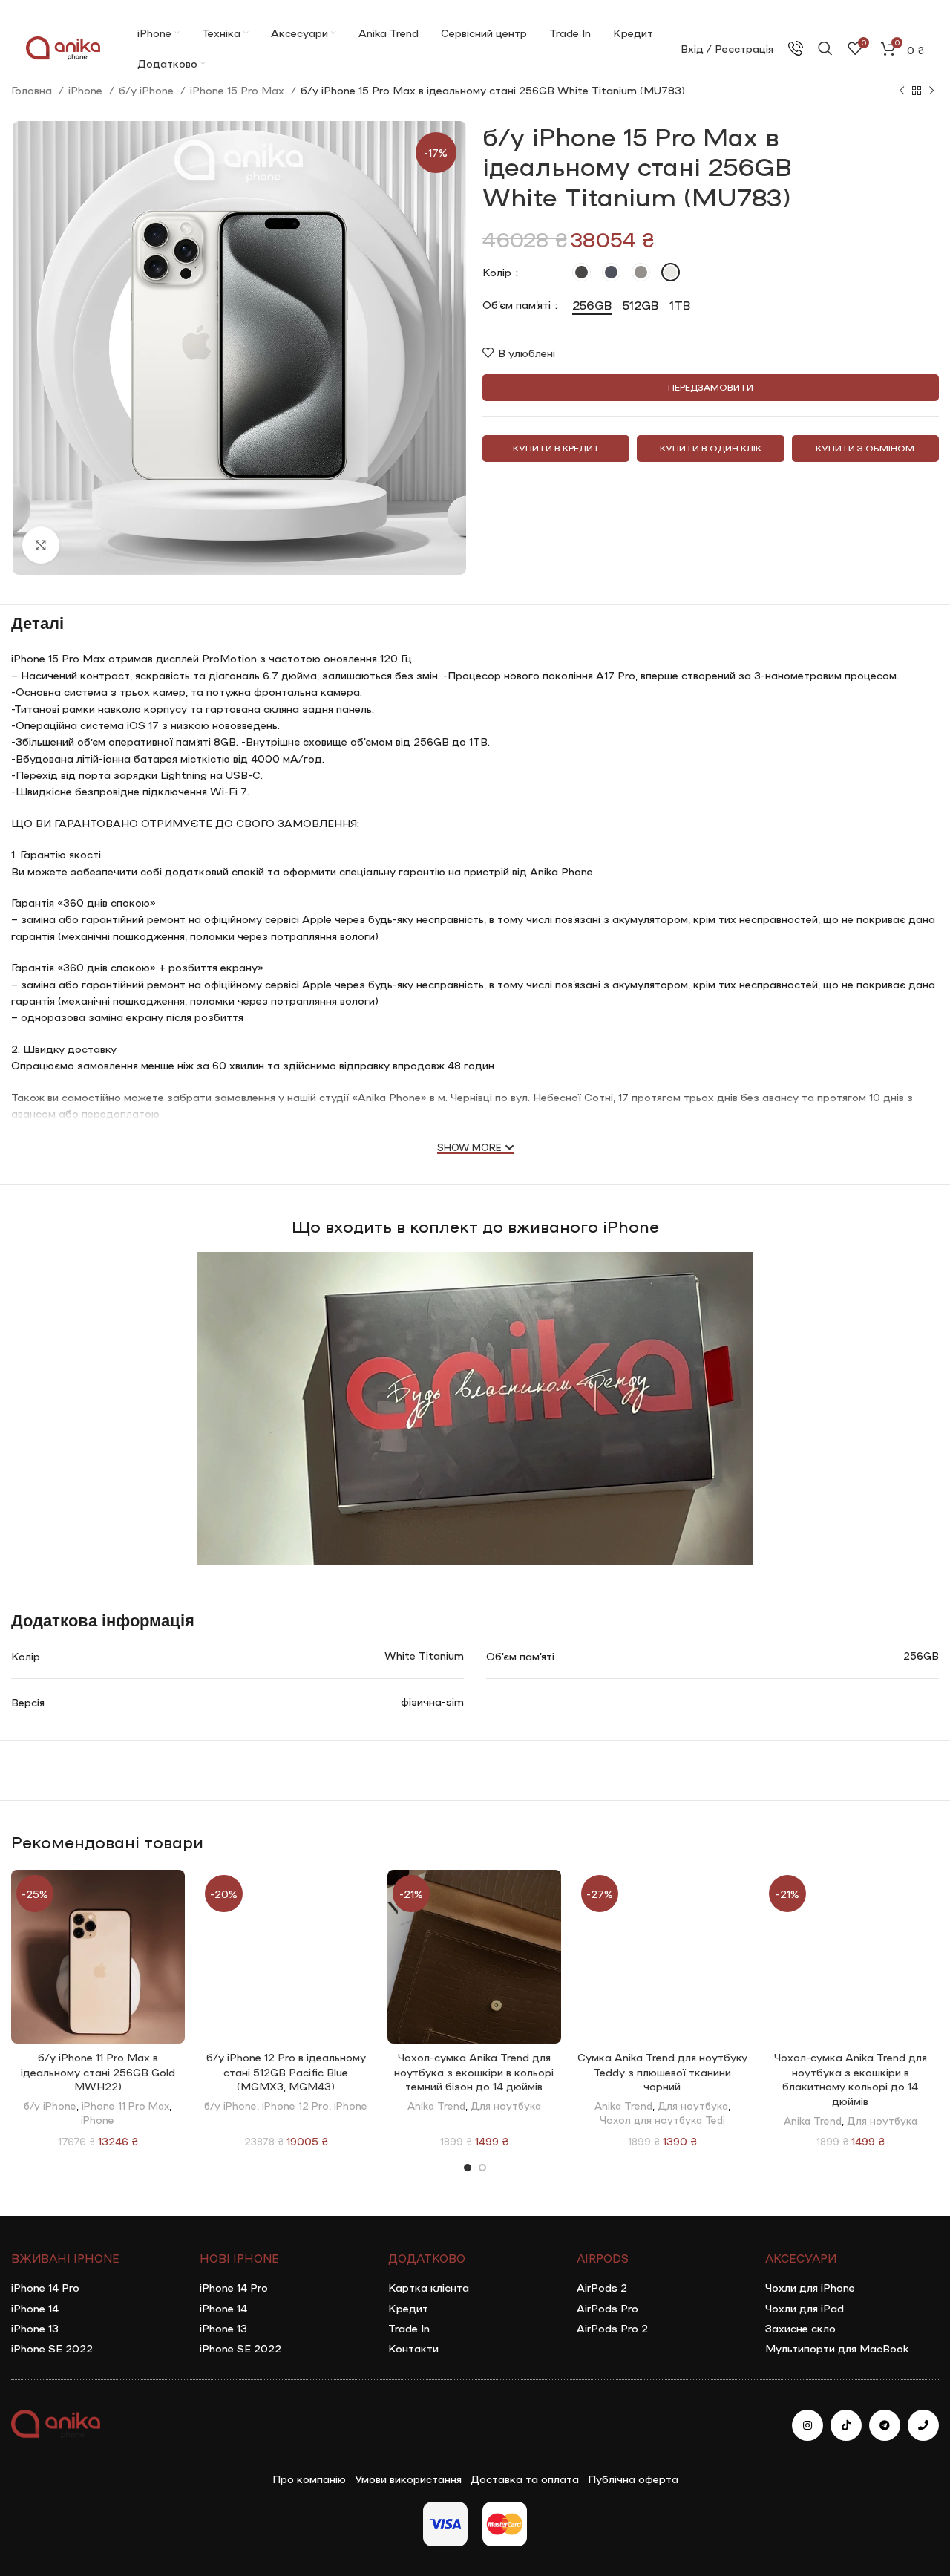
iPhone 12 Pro (295, 2105)
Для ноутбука (506, 2105)
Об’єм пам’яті (518, 304)
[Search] (825, 48)
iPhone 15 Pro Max (239, 90)
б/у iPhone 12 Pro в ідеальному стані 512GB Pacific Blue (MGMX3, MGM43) (286, 2071)
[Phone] (923, 2425)
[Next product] (931, 91)
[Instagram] (807, 2425)
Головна (33, 90)
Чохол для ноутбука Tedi (662, 2119)
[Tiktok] (846, 2425)
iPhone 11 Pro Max (125, 2105)
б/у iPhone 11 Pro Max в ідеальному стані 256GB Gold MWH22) (98, 2071)
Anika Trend (436, 2105)
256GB (921, 1655)
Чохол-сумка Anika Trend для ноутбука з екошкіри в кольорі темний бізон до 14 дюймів (474, 2071)
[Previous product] (902, 91)
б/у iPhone (148, 90)
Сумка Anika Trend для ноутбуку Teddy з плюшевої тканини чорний (662, 2071)
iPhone (87, 90)
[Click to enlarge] (41, 545)
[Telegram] (885, 2425)
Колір (498, 272)
